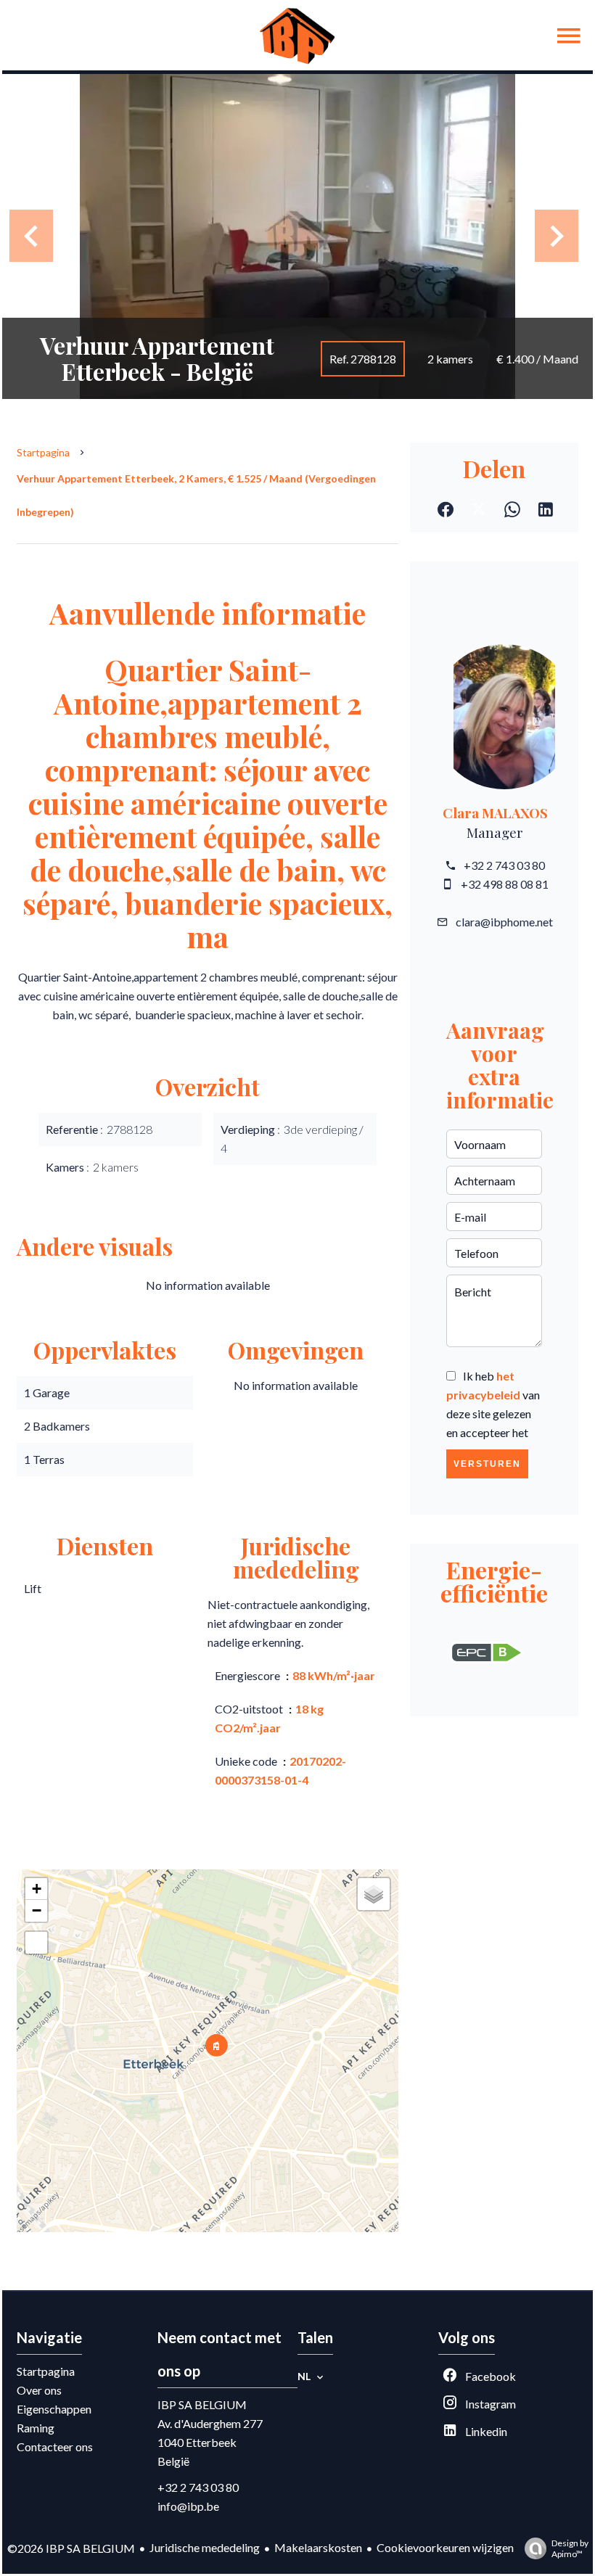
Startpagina (43, 452)
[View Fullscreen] (36, 1943)
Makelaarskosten (318, 2547)
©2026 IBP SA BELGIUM (71, 2548)
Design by (570, 2548)
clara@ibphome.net (504, 922)
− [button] (37, 1910)
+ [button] (37, 1889)
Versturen (487, 1464)
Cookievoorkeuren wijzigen (445, 2547)
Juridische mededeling (205, 2547)
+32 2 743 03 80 (504, 865)
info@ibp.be (188, 2506)
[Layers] (374, 1894)
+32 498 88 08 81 (505, 884)
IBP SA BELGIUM (202, 2404)
